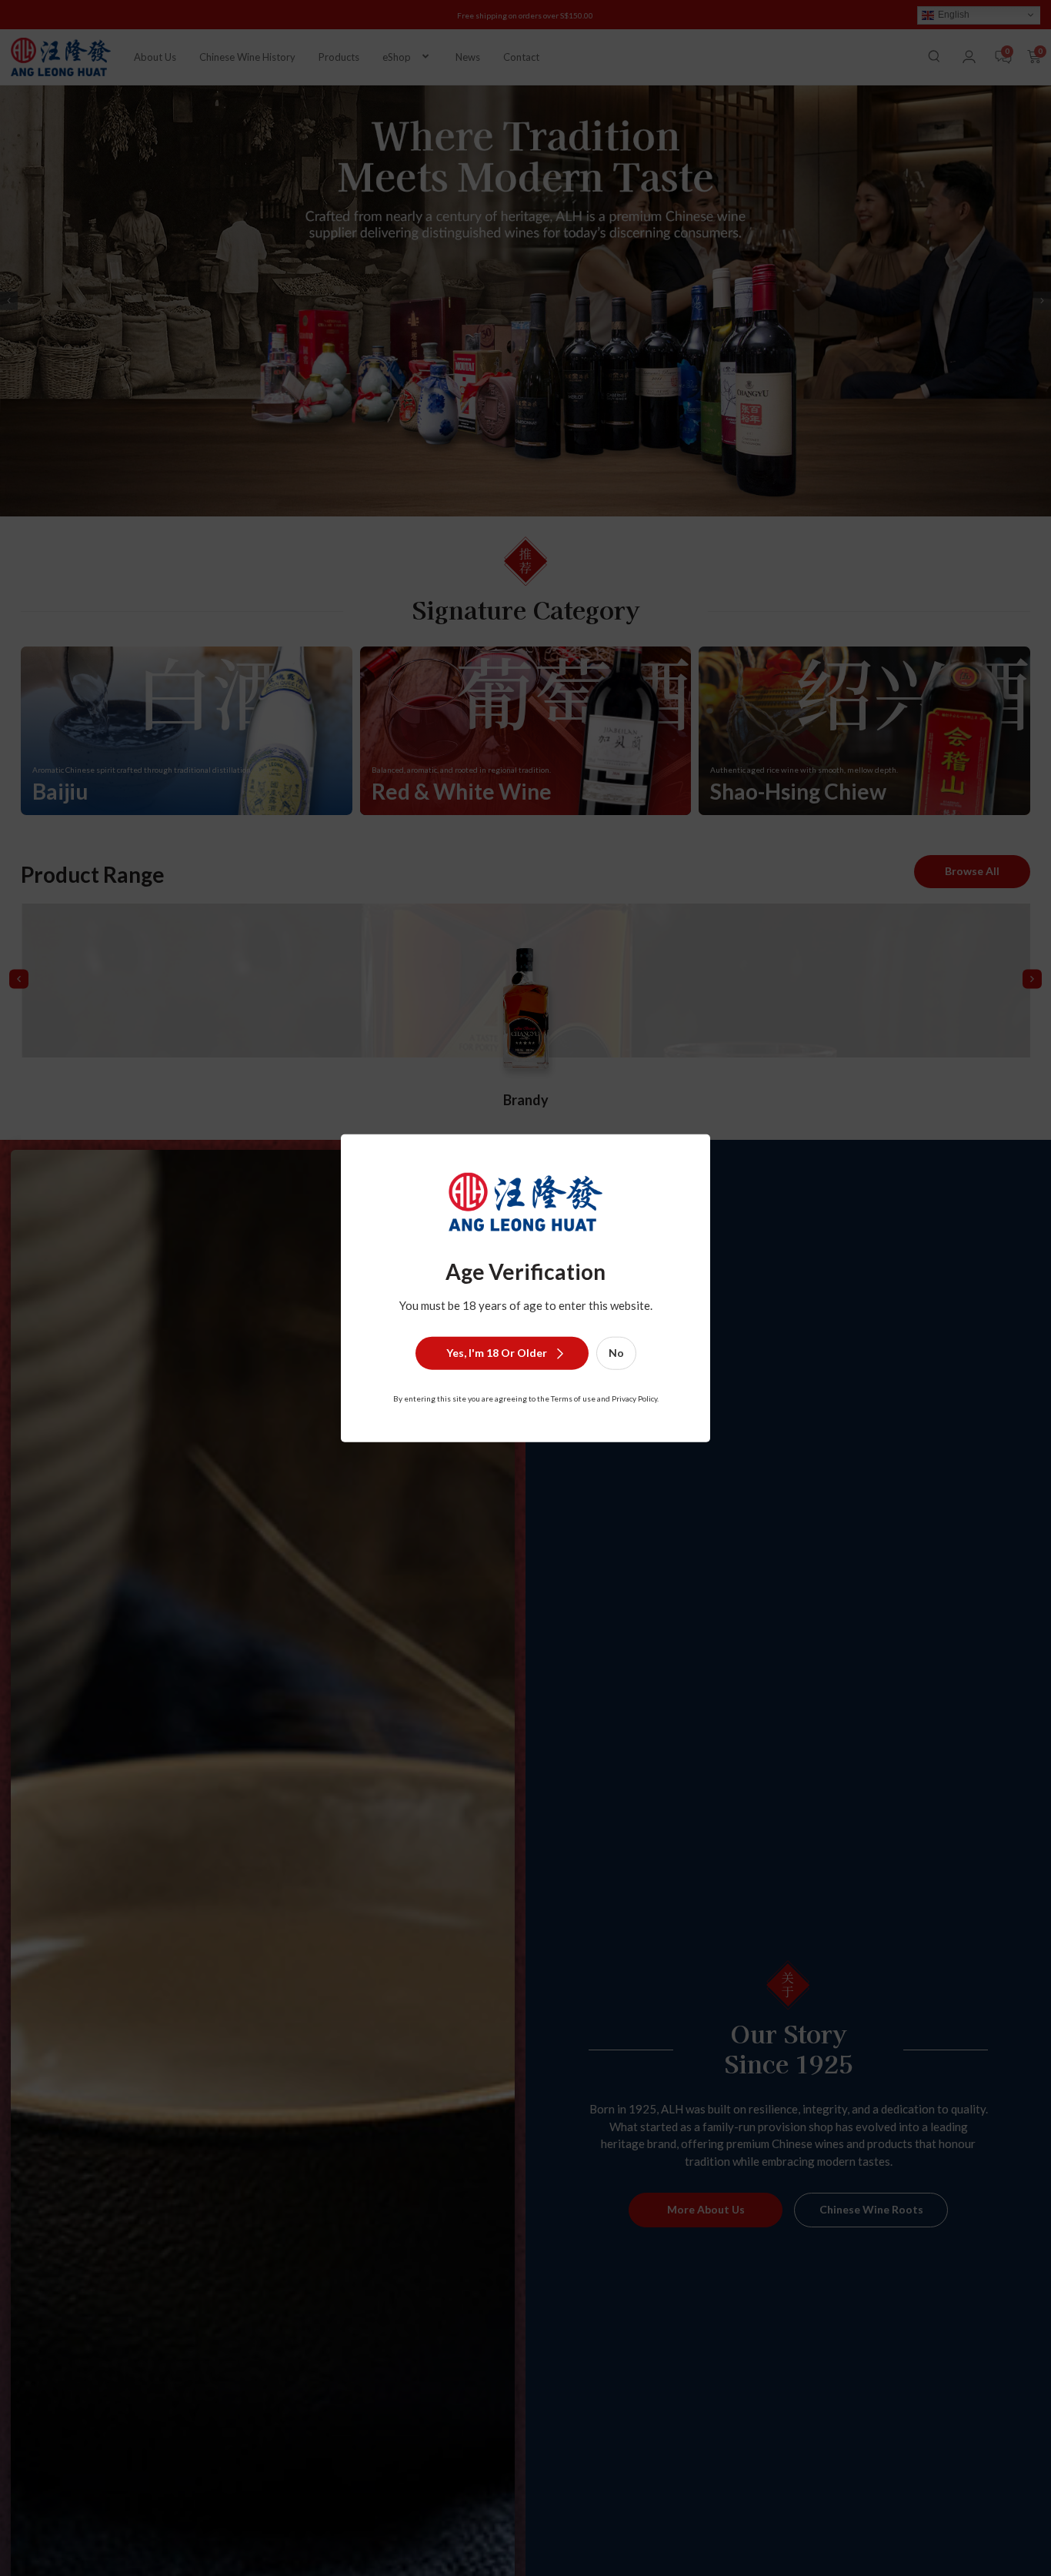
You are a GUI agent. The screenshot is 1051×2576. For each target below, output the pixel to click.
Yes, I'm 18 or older (497, 1353)
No (616, 1353)
